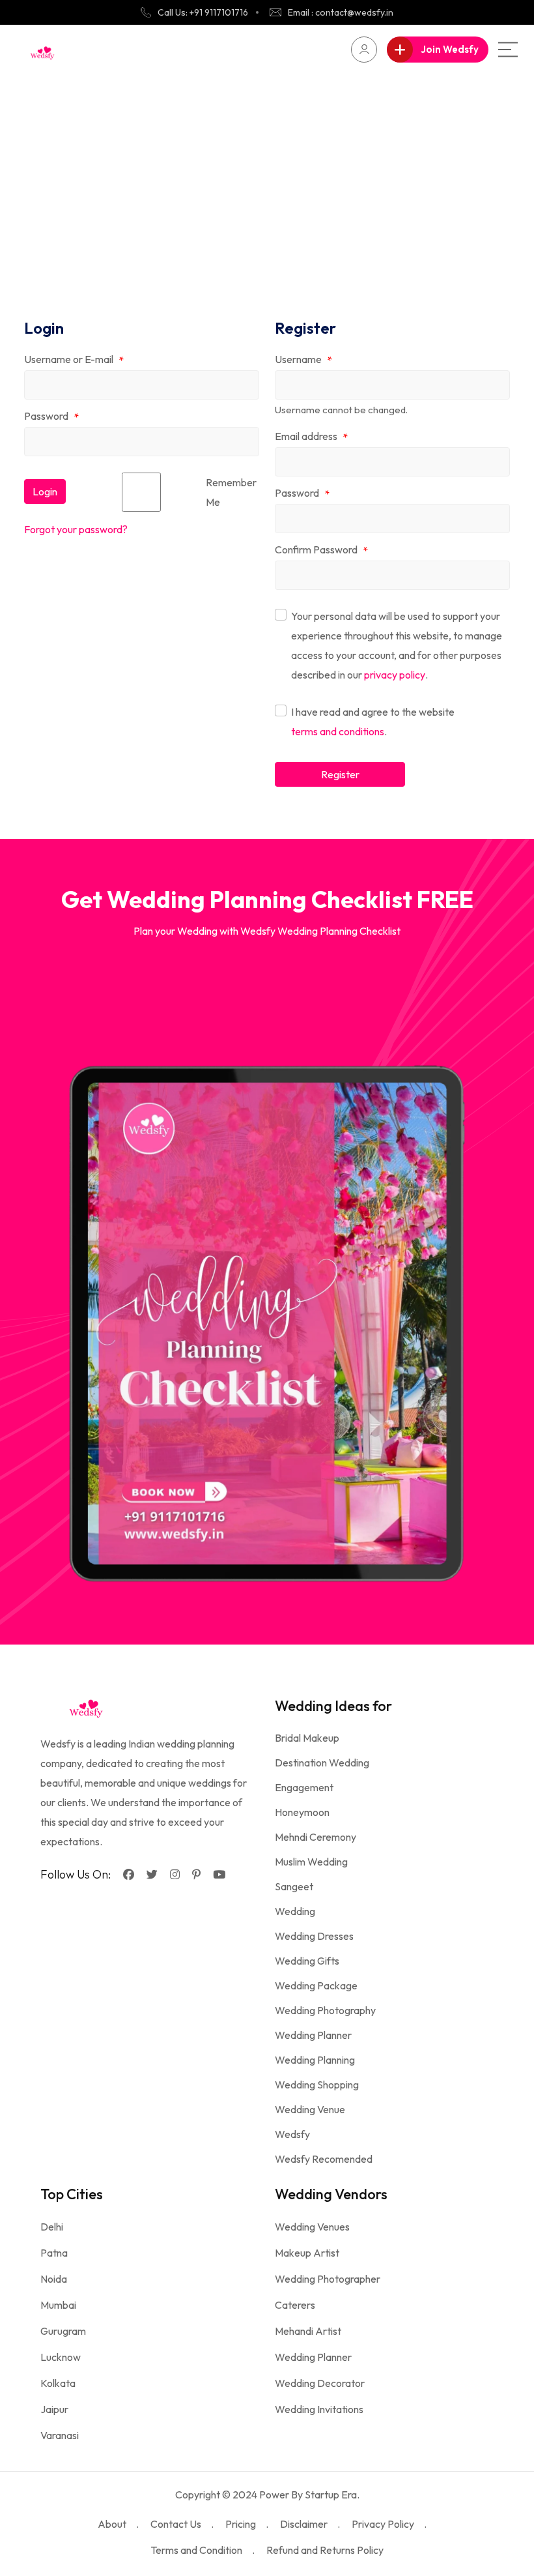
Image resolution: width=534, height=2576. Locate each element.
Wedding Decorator (320, 2383)
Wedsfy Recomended (324, 2159)
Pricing (241, 2524)
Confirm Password (321, 550)
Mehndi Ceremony (316, 1837)
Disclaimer (304, 2524)
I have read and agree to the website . (373, 722)
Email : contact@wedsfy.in (341, 12)
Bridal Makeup (307, 1738)
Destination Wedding (322, 1763)
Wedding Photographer (328, 2279)
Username (303, 360)
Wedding (295, 1911)
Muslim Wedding (311, 1862)
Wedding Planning (315, 2060)
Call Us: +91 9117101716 (203, 12)
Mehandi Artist (308, 2331)
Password (51, 417)
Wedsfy (292, 2134)
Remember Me (231, 492)
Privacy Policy (383, 2524)
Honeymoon (302, 1812)
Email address (311, 437)
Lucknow (61, 2357)
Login (45, 491)
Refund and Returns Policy (325, 2550)
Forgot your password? (76, 529)
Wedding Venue (310, 2109)
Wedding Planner (313, 2035)
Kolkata (58, 2383)
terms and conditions (338, 731)
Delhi (52, 2227)
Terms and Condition (196, 2550)
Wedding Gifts (307, 1961)
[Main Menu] (508, 50)
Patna (54, 2253)
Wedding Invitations (319, 2409)
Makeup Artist (307, 2253)
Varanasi (60, 2435)
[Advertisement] (267, 172)
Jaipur (54, 2409)
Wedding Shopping (317, 2085)
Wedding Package (316, 1985)
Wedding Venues (312, 2227)
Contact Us (176, 2524)
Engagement (304, 1787)
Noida (54, 2279)
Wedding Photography (325, 2010)
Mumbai (58, 2305)
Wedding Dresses (314, 1936)
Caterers (295, 2305)
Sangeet (294, 1886)
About (112, 2524)
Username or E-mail (74, 360)
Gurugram (63, 2331)
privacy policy (395, 675)
